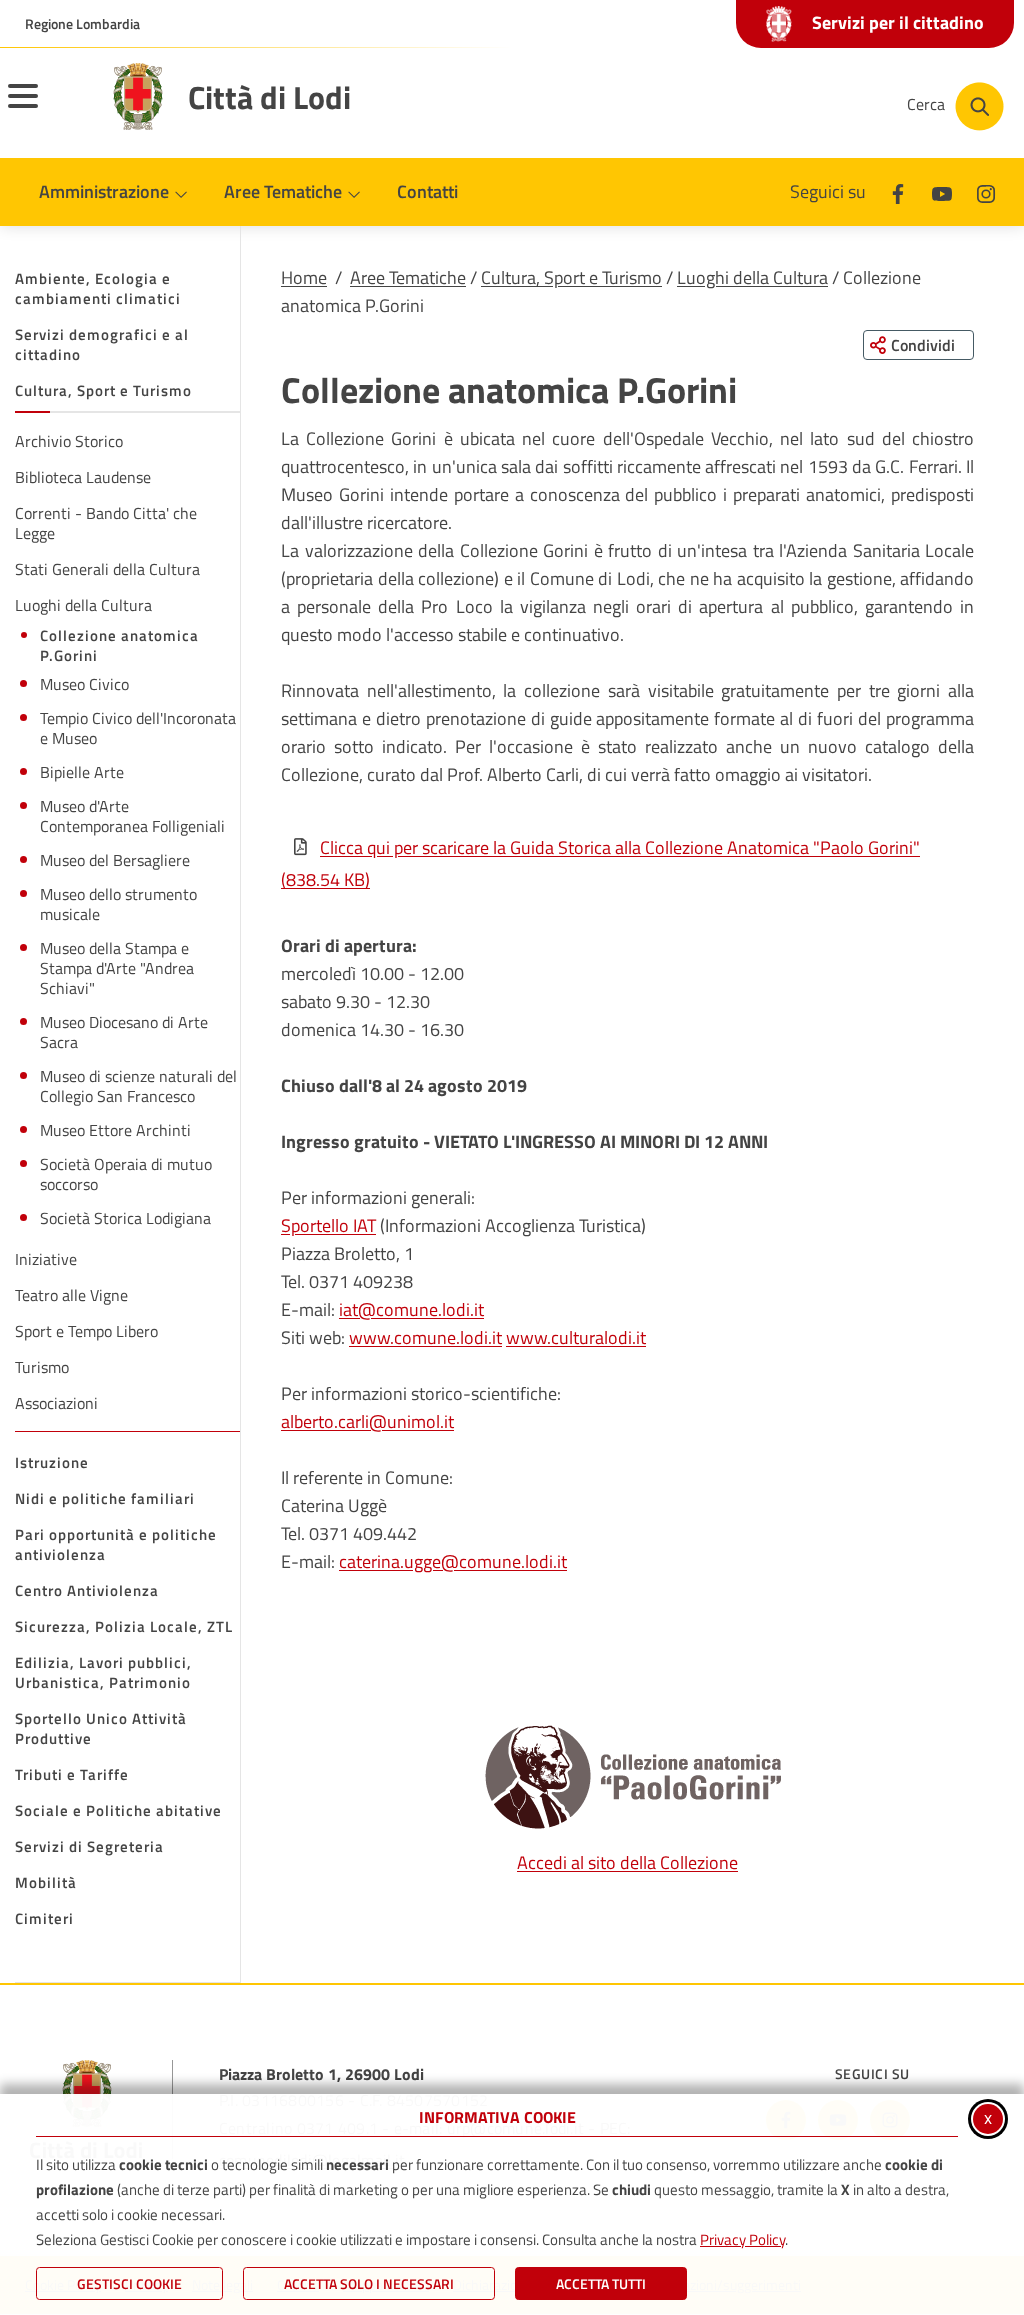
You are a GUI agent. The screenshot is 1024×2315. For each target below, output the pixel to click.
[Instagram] (986, 191)
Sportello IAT (328, 1225)
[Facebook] (898, 191)
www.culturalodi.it (576, 1337)
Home (304, 277)
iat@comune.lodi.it (411, 1309)
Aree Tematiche (408, 277)
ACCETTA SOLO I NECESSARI (369, 2283)
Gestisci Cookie (129, 2283)
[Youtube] (942, 191)
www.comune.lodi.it (425, 1337)
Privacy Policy (742, 2239)
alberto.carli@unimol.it (367, 1421)
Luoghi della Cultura (752, 277)
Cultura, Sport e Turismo (571, 277)
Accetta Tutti (601, 2283)
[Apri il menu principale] (48, 109)
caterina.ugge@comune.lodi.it (453, 1561)
